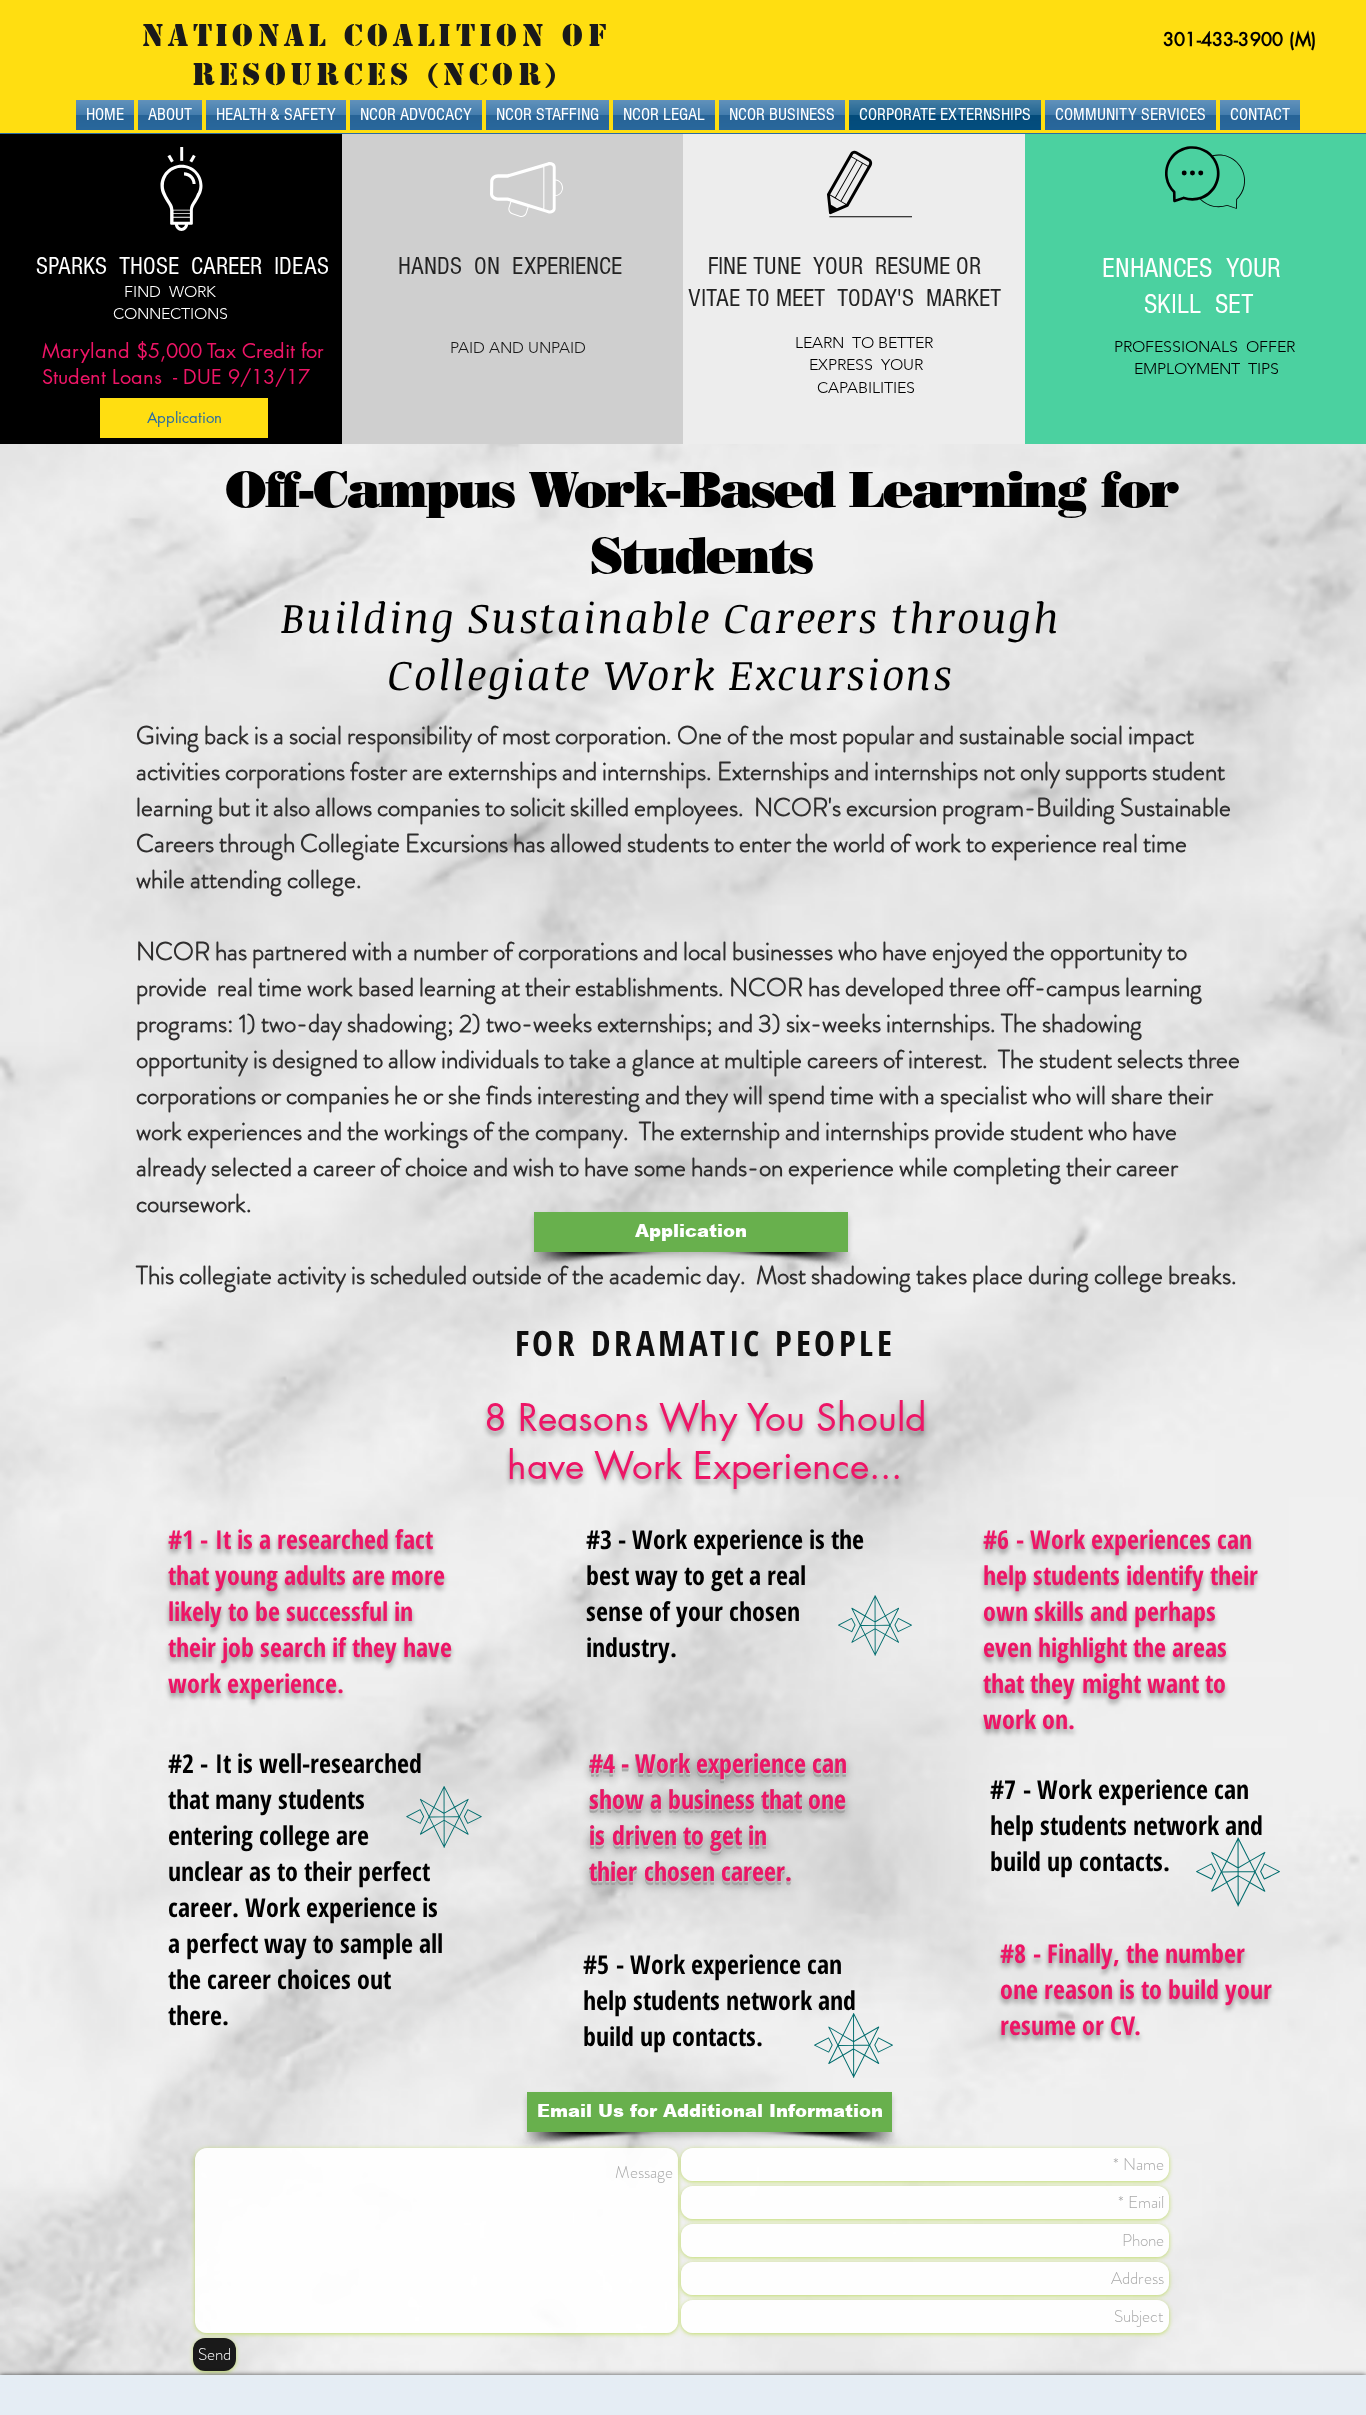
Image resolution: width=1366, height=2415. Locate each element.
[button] (709, 2112)
